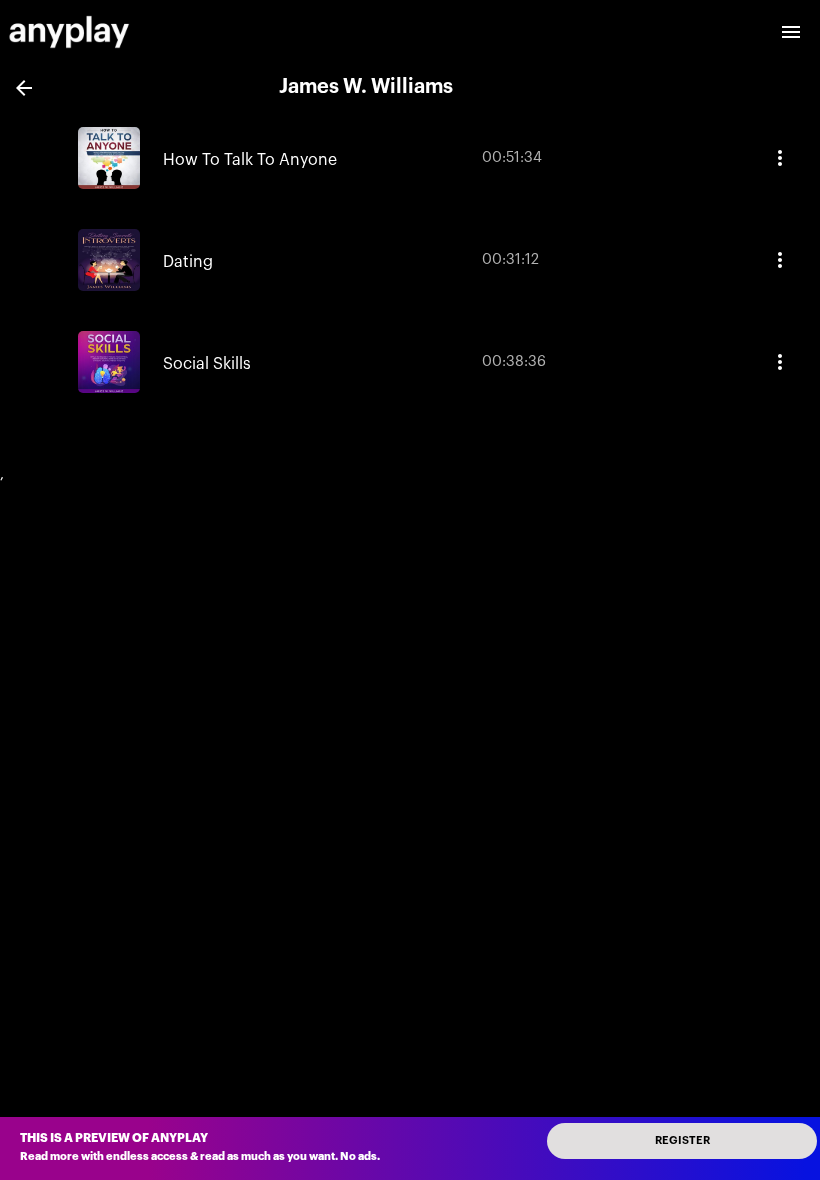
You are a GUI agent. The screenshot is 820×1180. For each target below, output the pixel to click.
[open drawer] (791, 32)
